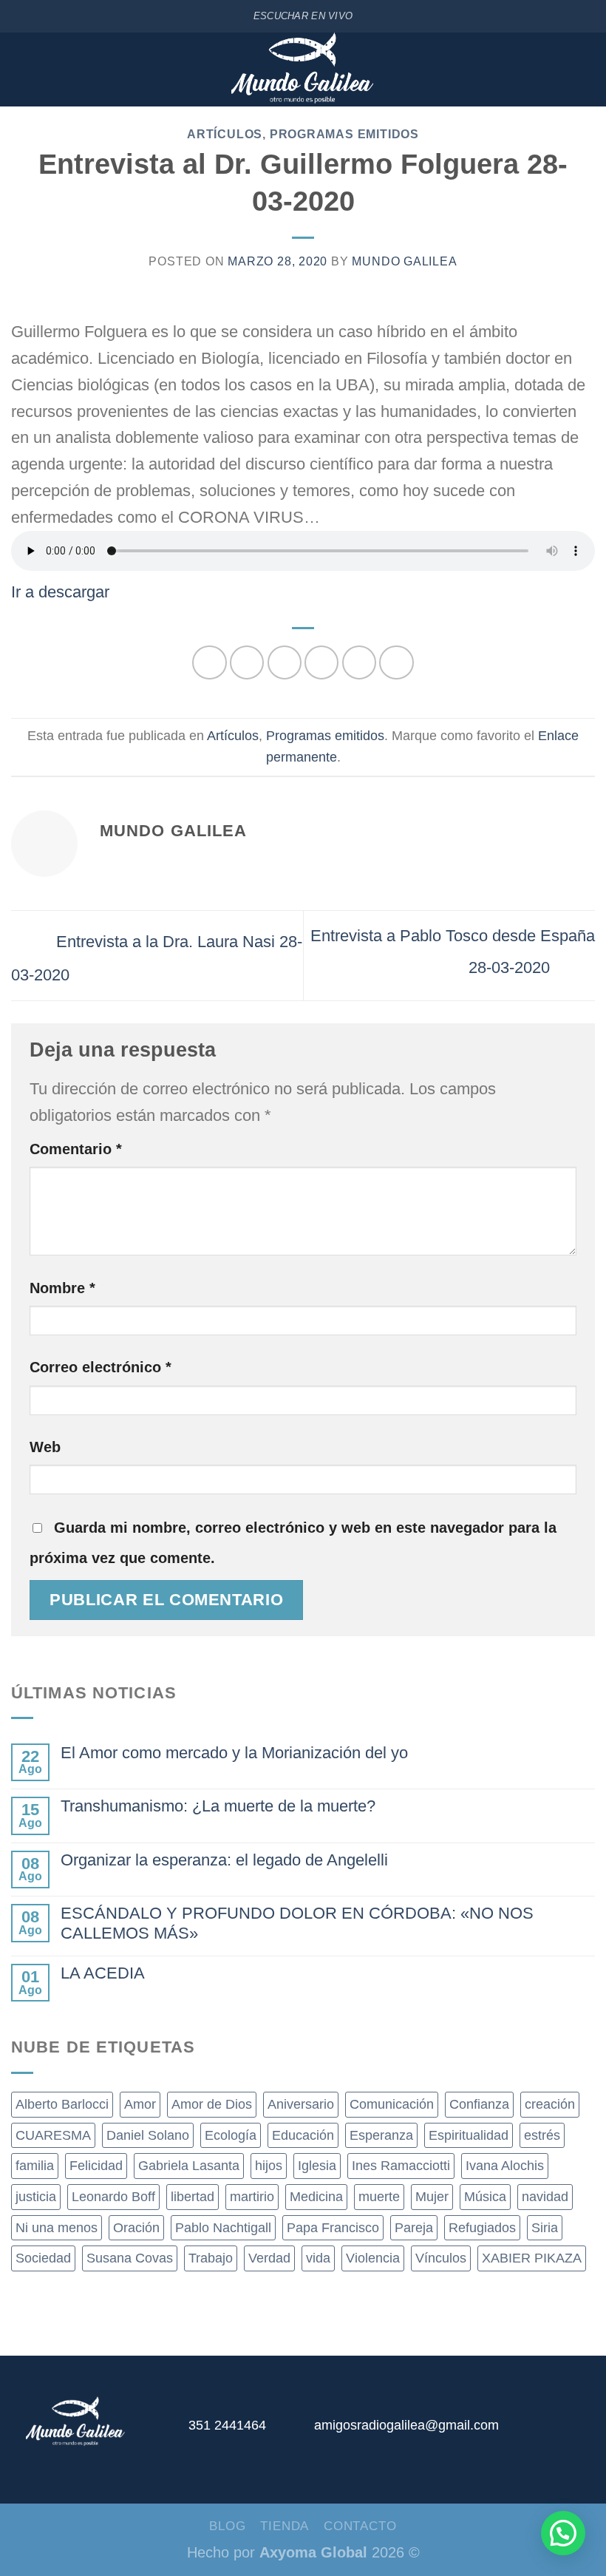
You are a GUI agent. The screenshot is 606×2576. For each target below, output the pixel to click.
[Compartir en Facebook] (247, 662)
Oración (136, 2228)
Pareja (414, 2228)
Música (485, 2197)
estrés (542, 2135)
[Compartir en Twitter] (285, 662)
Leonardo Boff (113, 2197)
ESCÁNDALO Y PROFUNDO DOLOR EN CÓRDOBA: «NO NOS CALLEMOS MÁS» (297, 1923)
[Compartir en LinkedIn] (396, 662)
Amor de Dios (212, 2104)
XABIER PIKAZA (532, 2258)
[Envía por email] (321, 662)
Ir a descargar (60, 592)
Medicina (316, 2197)
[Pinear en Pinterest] (359, 662)
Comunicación (392, 2104)
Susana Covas (130, 2258)
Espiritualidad (469, 2135)
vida (318, 2258)
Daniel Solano (148, 2135)
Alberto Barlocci (62, 2104)
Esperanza (381, 2135)
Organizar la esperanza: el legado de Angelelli (224, 1860)
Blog (227, 2526)
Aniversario (301, 2104)
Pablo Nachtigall (223, 2228)
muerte (379, 2197)
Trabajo (211, 2258)
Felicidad (96, 2166)
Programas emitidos (344, 134)
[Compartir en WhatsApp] (209, 662)
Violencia (373, 2258)
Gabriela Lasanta (189, 2166)
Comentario (76, 1149)
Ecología (231, 2135)
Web (45, 1447)
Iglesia (317, 2166)
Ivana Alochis (505, 2166)
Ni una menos (57, 2228)
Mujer (432, 2197)
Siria (545, 2228)
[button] (563, 2533)
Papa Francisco (333, 2228)
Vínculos (441, 2258)
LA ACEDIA (103, 1973)
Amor (140, 2104)
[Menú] (21, 70)
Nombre (62, 1288)
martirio (252, 2197)
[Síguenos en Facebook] (514, 2432)
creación (550, 2104)
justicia (36, 2197)
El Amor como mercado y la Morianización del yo (234, 1753)
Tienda (285, 2526)
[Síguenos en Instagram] (547, 2432)
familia (35, 2166)
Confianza (479, 2104)
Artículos (225, 134)
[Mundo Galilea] (303, 70)
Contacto (360, 2526)
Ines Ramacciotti (401, 2166)
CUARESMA (53, 2135)
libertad (193, 2197)
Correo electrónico (101, 1367)
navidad (545, 2197)
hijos (269, 2166)
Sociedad (43, 2258)
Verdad (269, 2258)
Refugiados (482, 2228)
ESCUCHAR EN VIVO (303, 16)
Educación (303, 2135)
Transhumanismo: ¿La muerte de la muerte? (218, 1806)
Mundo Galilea (404, 261)
